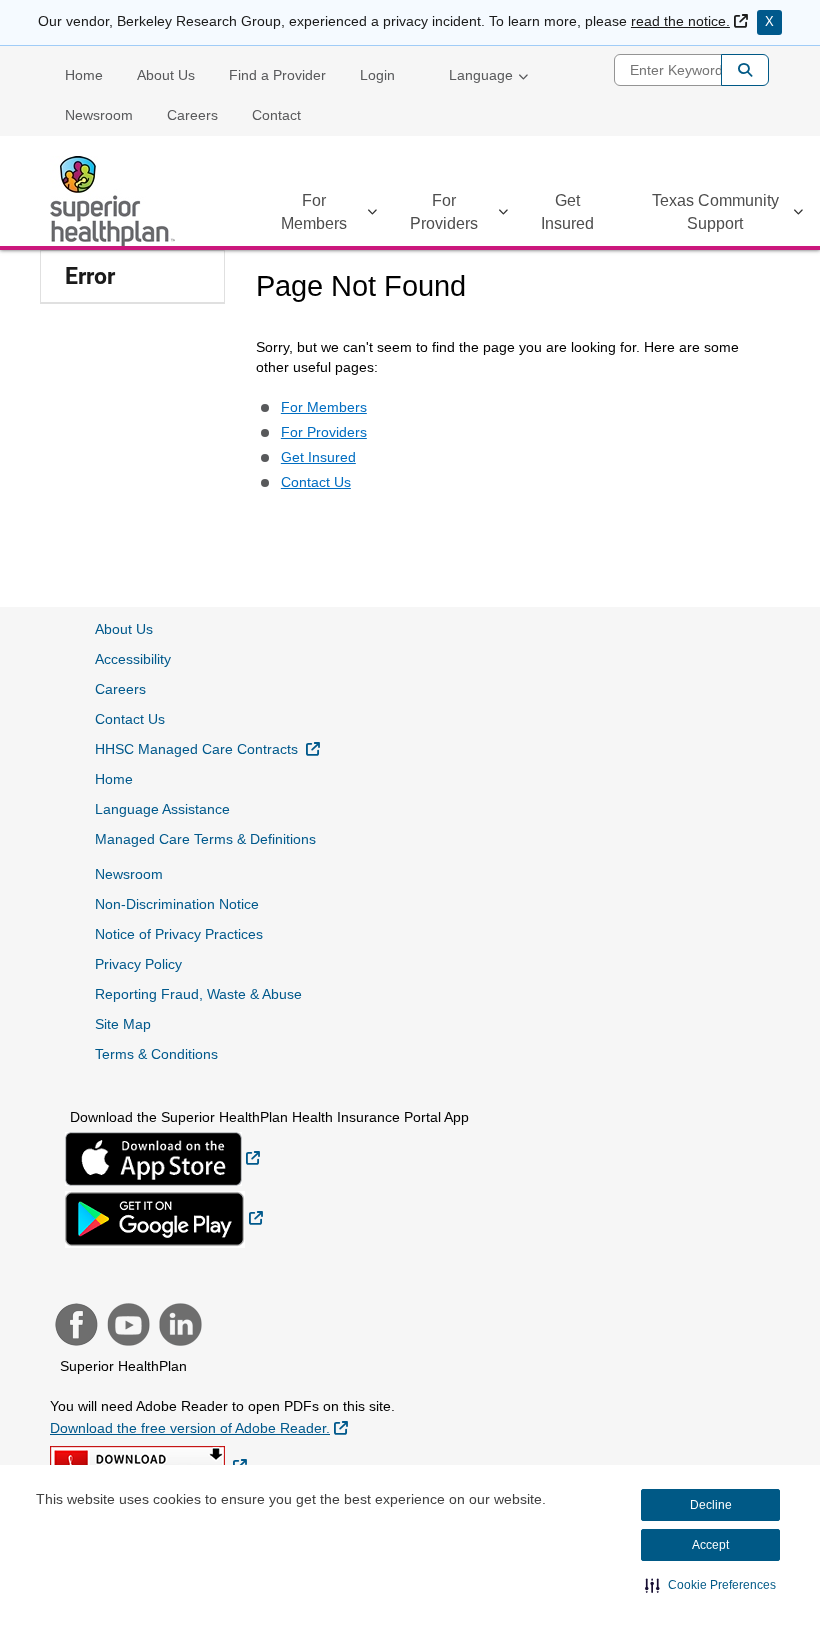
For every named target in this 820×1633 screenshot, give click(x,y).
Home (84, 75)
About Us (166, 75)
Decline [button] (711, 1505)
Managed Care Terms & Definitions (205, 839)
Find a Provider (277, 75)
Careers (192, 115)
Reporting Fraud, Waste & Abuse (198, 994)
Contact (276, 115)
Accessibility (133, 659)
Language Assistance (162, 809)
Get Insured (567, 212)
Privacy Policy (138, 964)
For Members (314, 212)
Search (745, 70)
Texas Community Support (715, 212)
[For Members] (372, 215)
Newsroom (99, 115)
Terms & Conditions (156, 1054)
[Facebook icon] (74, 1327)
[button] (710, 1585)
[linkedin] (178, 1327)
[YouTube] (126, 1327)
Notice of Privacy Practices (179, 934)
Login (377, 75)
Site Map (123, 1024)
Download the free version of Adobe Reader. (199, 1427)
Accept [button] (710, 1545)
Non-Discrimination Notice (177, 904)
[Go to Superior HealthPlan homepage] (115, 201)
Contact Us (316, 482)
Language (481, 75)
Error (90, 276)
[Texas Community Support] (798, 215)
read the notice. (689, 21)
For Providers (444, 212)
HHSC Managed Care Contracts (207, 748)
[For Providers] (503, 215)
